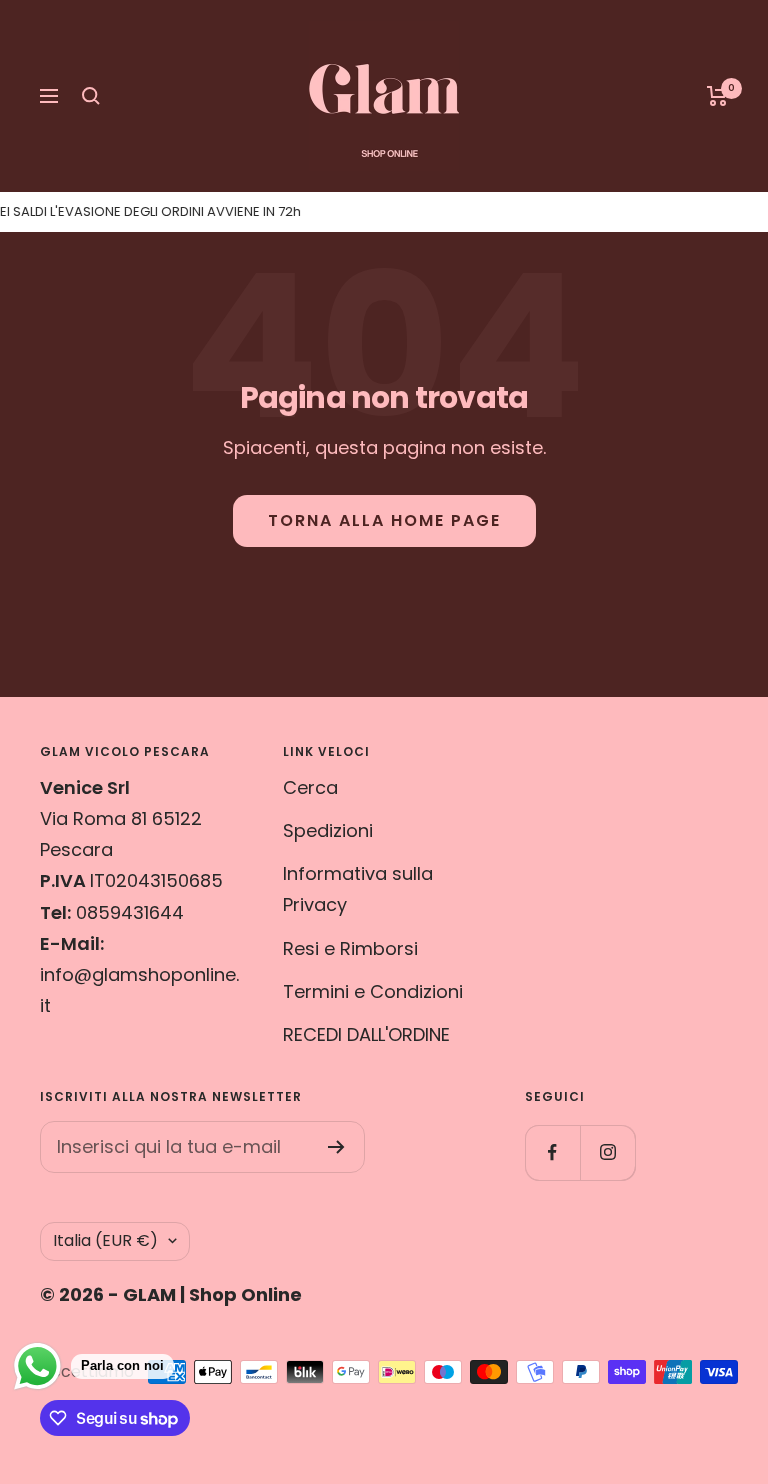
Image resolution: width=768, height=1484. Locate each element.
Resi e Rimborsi (350, 948)
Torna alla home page (384, 520)
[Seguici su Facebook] (552, 1152)
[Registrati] (336, 1147)
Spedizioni (328, 830)
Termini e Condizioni (373, 991)
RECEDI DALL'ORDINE (366, 1034)
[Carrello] (717, 96)
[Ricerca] (91, 96)
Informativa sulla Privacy (358, 889)
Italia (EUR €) (105, 1240)
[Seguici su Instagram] (607, 1152)
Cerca (310, 787)
